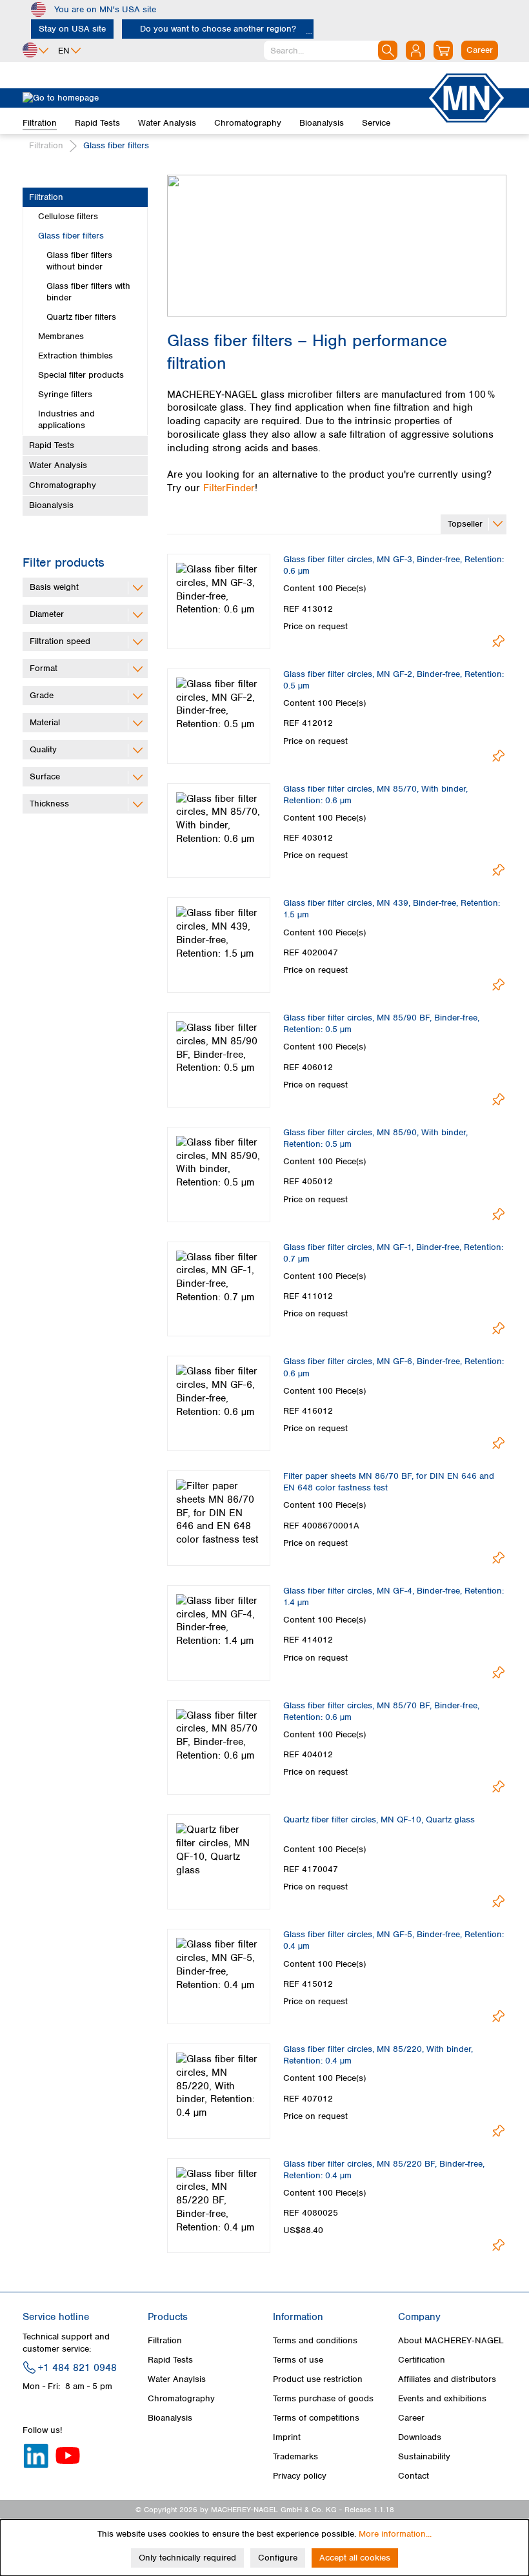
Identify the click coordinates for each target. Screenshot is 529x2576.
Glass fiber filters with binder (88, 292)
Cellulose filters (68, 216)
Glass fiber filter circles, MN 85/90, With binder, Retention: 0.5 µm (375, 1138)
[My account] (415, 50)
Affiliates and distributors (447, 2379)
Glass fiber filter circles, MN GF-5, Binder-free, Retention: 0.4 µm (394, 1940)
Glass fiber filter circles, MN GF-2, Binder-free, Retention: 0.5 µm (394, 680)
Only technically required (187, 2558)
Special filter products (81, 375)
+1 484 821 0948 (77, 2368)
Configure (278, 2558)
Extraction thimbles (75, 356)
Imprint (287, 2437)
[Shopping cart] (443, 50)
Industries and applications (66, 419)
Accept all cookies (355, 2558)
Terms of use (298, 2360)
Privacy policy (300, 2476)
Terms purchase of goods (323, 2398)
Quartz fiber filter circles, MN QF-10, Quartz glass (379, 1820)
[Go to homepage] (225, 98)
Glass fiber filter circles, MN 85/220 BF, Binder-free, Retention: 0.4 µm (384, 2170)
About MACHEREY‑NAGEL (451, 2340)
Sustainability (424, 2456)
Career (411, 2418)
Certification (422, 2360)
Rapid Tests (52, 445)
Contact (414, 2476)
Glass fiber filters (71, 236)
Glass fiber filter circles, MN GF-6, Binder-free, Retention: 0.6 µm (394, 1367)
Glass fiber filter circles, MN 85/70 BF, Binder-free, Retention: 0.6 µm (381, 1711)
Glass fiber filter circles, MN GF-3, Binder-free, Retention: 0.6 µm (394, 565)
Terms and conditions (315, 2340)
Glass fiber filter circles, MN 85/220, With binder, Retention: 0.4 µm (378, 2055)
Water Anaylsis (177, 2379)
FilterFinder (229, 488)
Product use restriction (318, 2379)
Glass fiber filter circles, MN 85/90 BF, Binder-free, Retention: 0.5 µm (381, 1023)
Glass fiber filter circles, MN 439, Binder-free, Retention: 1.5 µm (392, 909)
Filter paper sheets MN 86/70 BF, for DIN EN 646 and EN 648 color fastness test (389, 1482)
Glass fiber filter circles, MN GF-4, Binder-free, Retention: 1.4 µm (394, 1596)
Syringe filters (65, 394)
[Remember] (498, 641)
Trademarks (295, 2456)
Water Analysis (58, 465)
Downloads (420, 2437)
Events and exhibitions (442, 2398)
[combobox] (331, 50)
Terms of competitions (316, 2418)
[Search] (388, 50)
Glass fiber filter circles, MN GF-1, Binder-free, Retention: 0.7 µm (393, 1253)
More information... (395, 2534)
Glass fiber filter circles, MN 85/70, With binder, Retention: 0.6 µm (375, 795)
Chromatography (63, 485)
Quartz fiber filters (81, 317)
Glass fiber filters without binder (79, 261)
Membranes (61, 336)
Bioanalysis (51, 505)
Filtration (46, 197)
